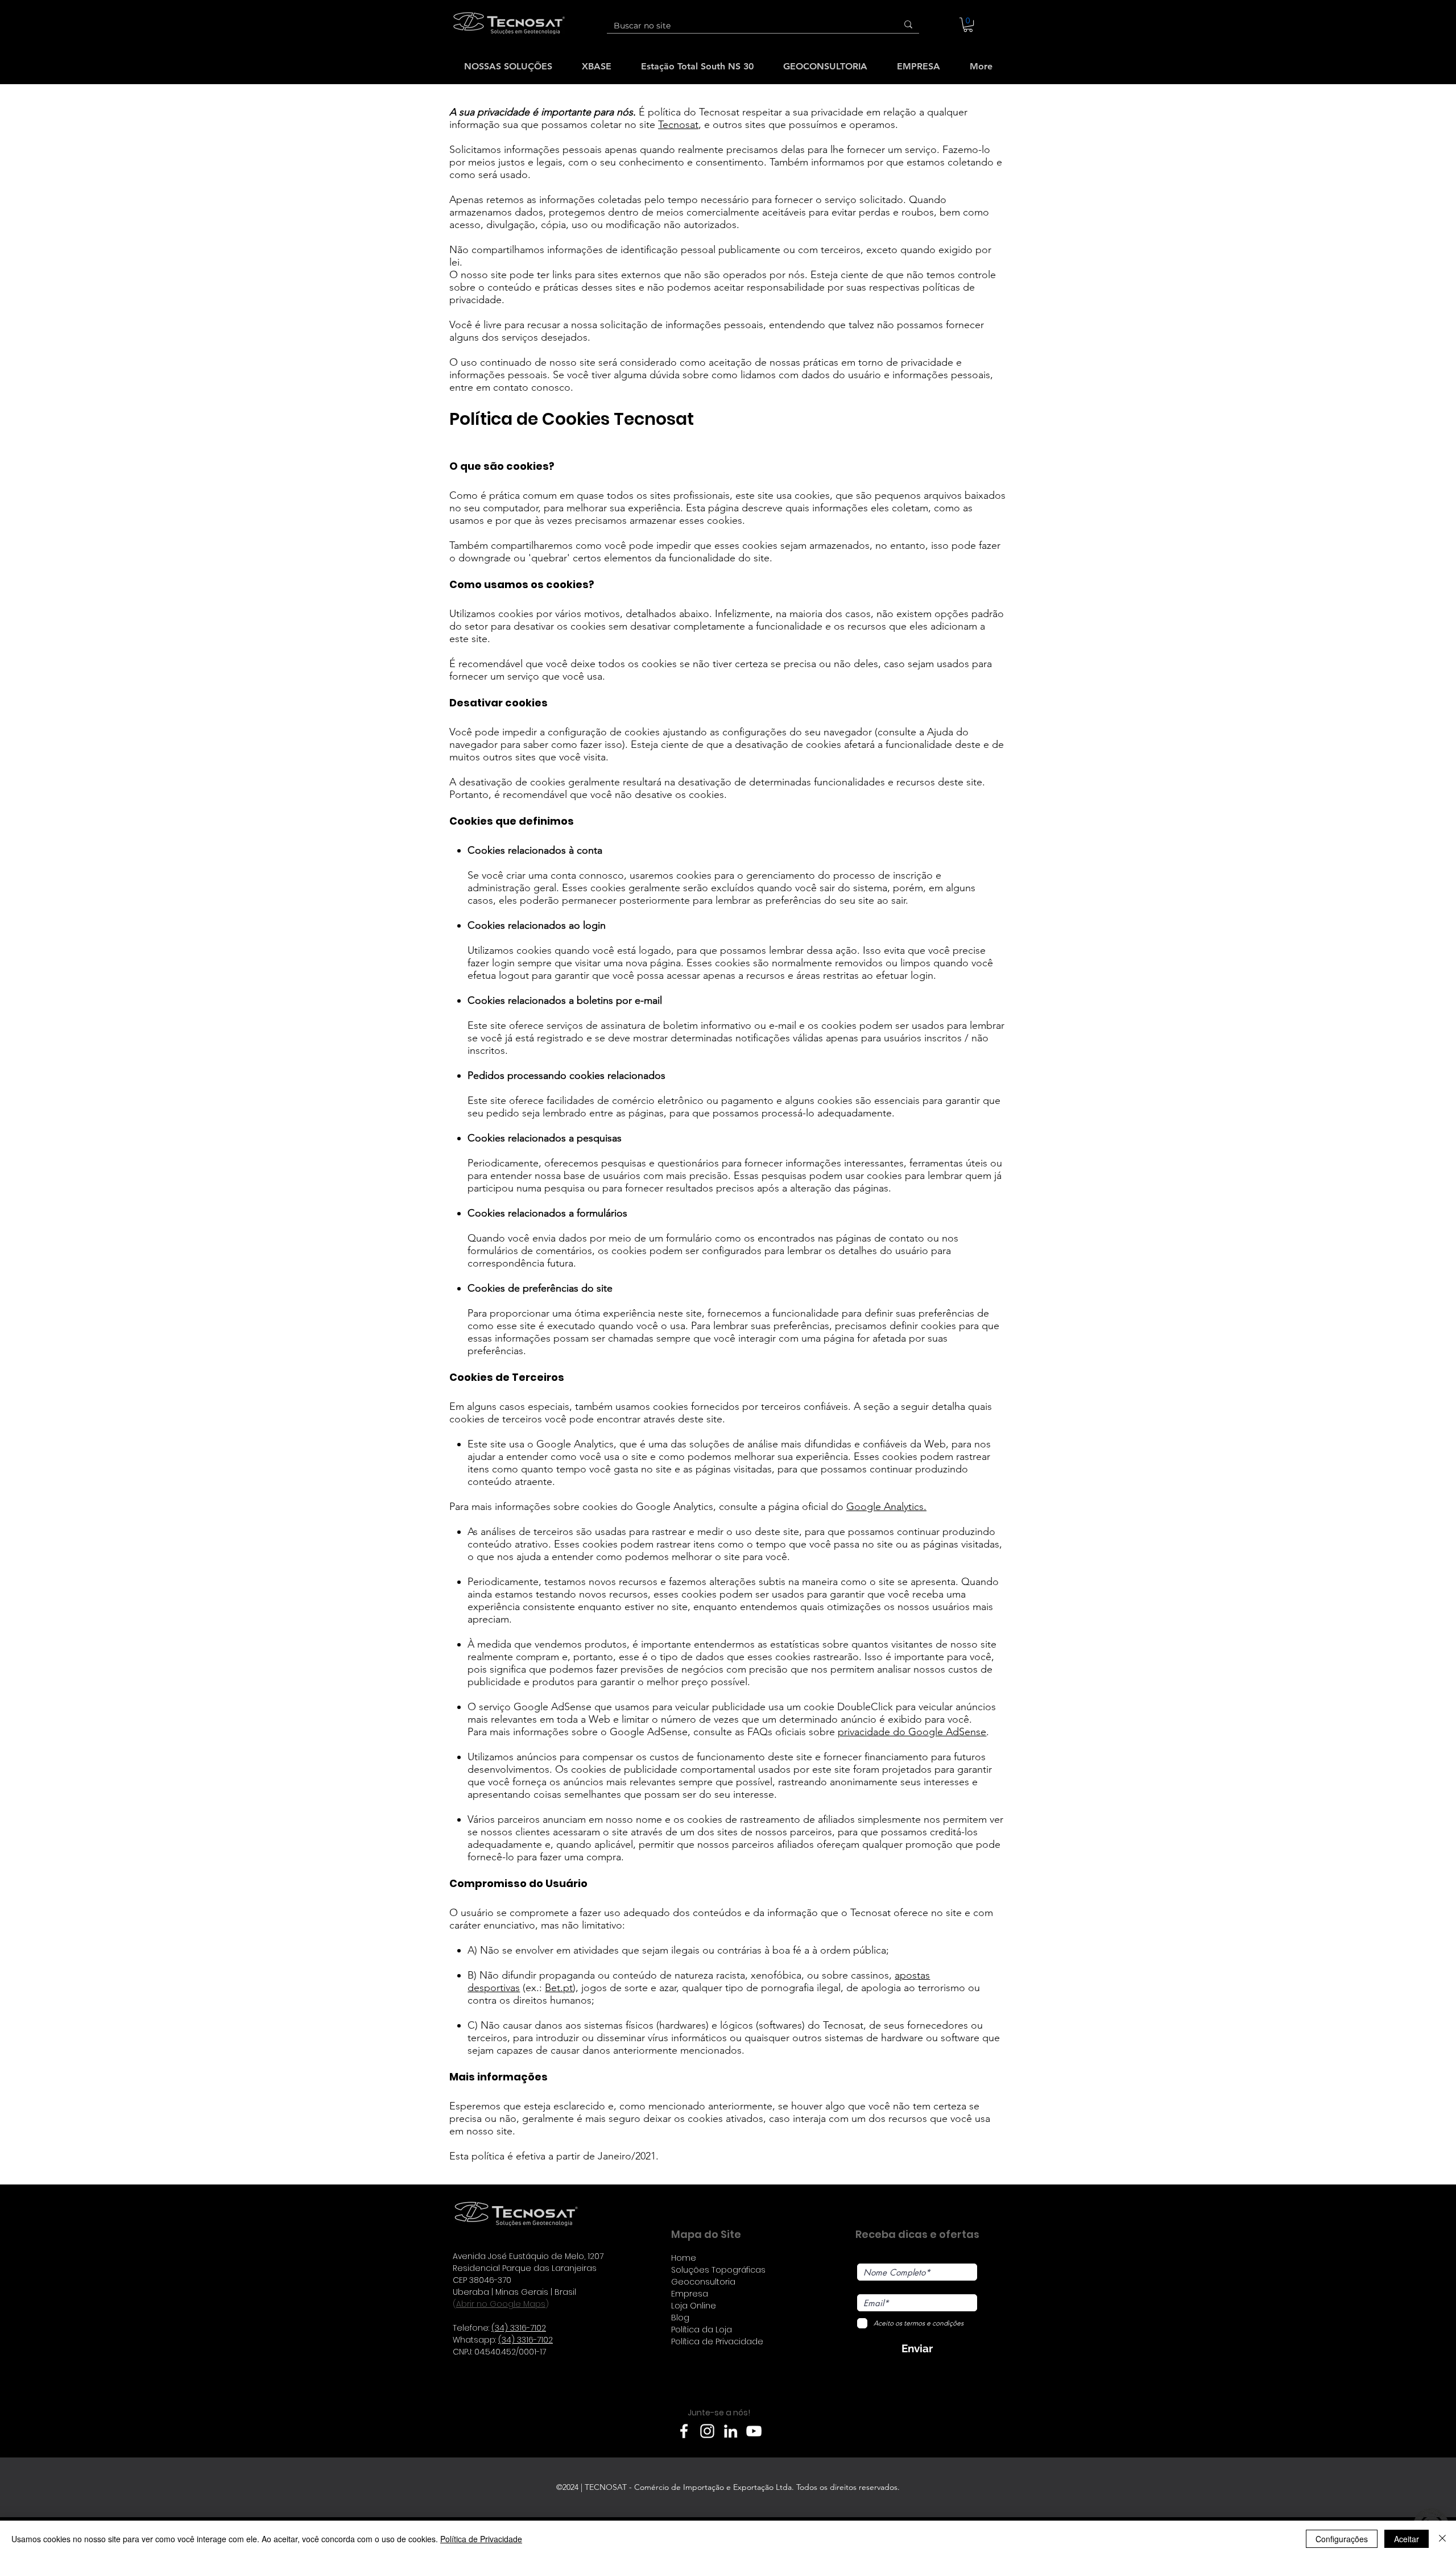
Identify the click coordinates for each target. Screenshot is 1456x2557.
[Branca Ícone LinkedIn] (731, 2431)
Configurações (1342, 2539)
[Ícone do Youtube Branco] (754, 2431)
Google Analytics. (886, 1507)
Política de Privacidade (481, 2539)
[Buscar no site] (908, 24)
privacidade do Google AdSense (912, 1732)
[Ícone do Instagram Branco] (707, 2431)
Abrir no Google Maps (501, 2304)
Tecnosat (678, 125)
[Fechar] (1442, 2539)
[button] (968, 25)
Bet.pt (559, 1988)
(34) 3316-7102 (519, 2328)
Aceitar (1407, 2539)
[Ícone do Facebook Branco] (684, 2431)
